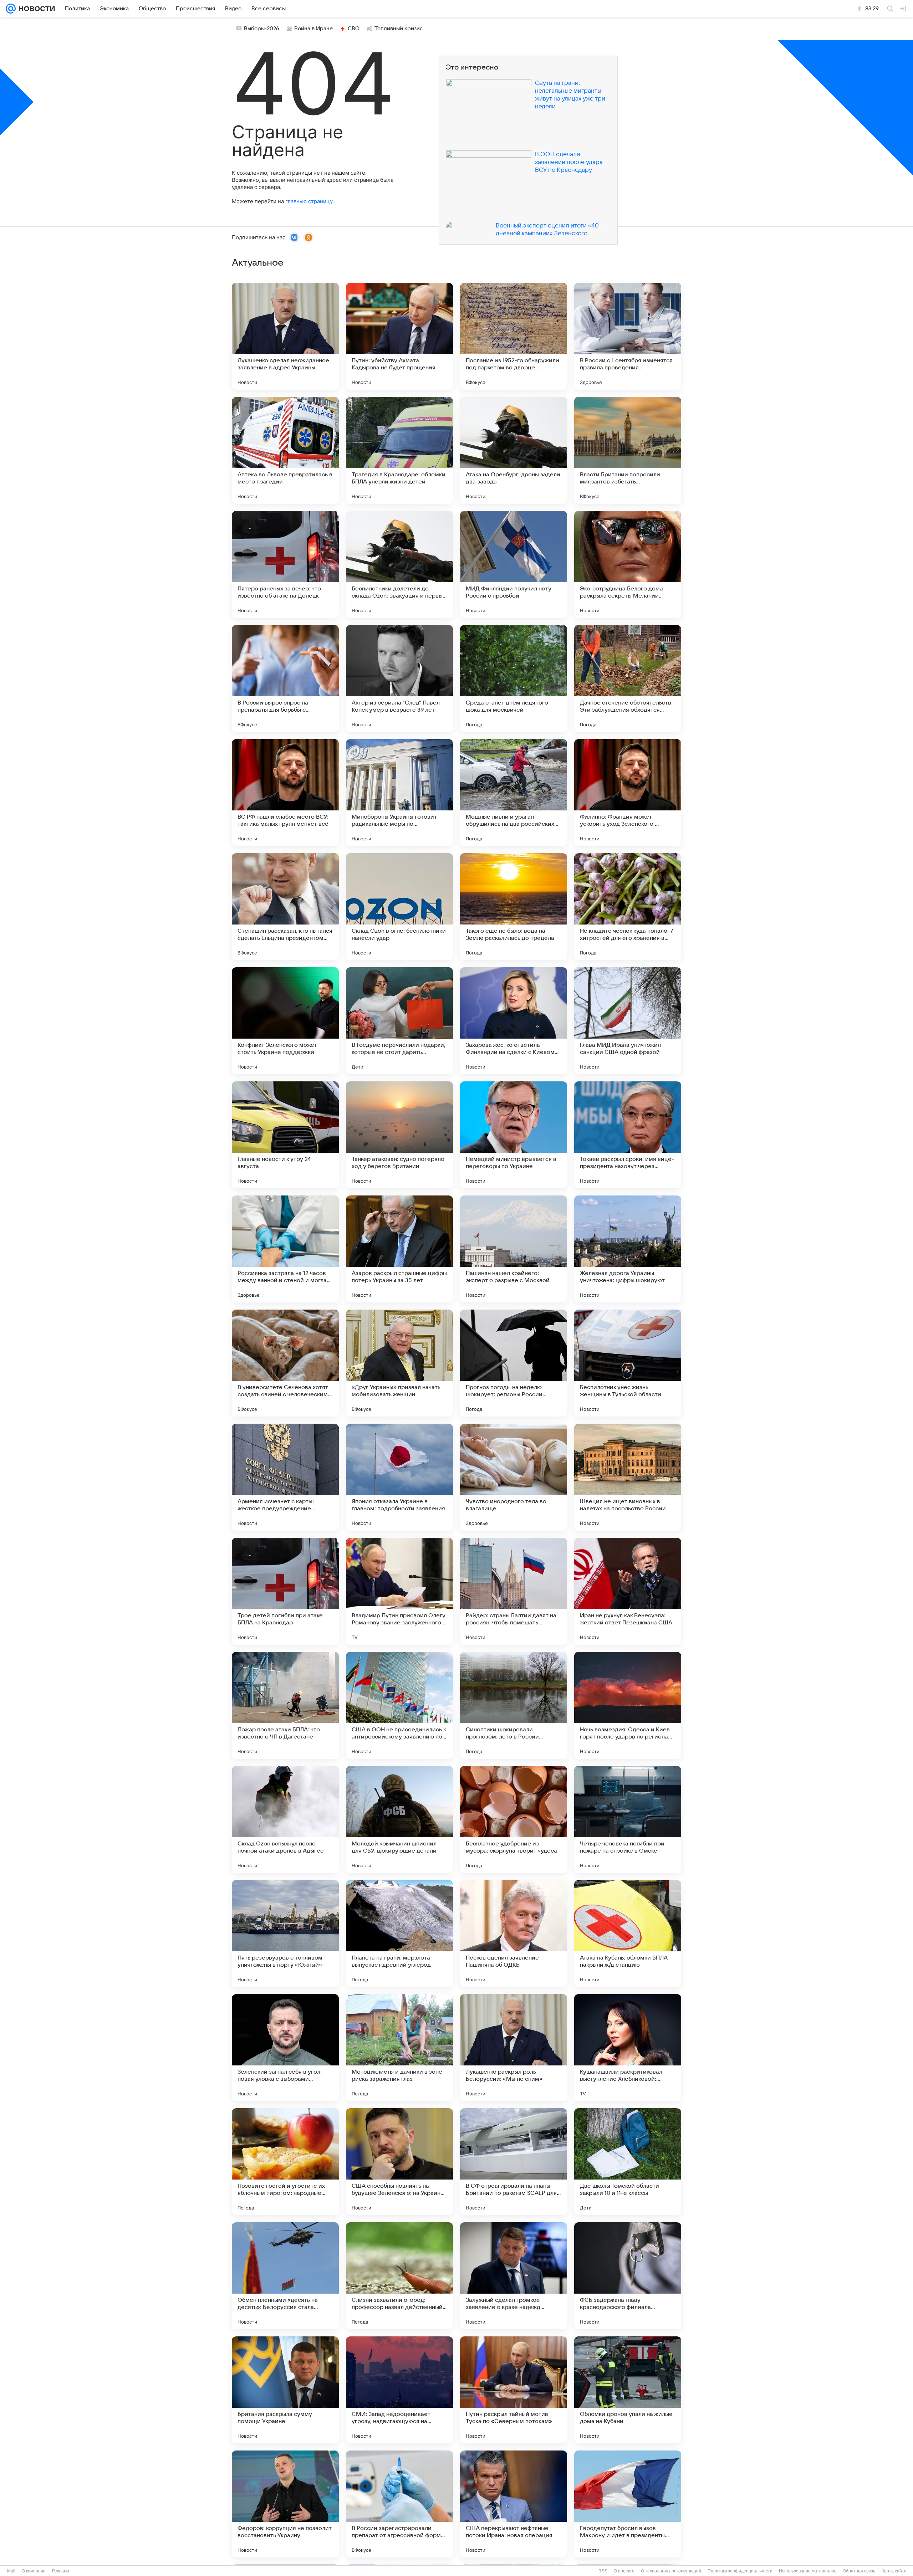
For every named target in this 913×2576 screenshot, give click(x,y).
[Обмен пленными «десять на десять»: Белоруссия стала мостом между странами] (285, 2276)
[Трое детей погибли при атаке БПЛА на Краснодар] (285, 1591)
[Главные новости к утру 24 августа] (285, 1135)
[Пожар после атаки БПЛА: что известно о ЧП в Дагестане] (285, 1705)
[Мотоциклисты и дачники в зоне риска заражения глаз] (399, 2048)
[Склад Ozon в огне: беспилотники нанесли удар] (399, 907)
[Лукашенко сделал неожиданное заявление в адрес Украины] (285, 336)
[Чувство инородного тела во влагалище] (514, 1477)
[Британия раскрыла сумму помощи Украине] (285, 2390)
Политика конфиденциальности (740, 2571)
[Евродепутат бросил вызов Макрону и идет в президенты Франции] (628, 2504)
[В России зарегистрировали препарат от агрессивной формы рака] (399, 2504)
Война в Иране (313, 29)
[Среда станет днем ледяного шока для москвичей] (514, 678)
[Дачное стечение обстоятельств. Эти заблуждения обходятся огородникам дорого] (628, 678)
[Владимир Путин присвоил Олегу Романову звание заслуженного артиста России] (399, 1591)
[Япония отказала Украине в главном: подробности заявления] (399, 1477)
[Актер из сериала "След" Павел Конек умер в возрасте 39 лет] (399, 678)
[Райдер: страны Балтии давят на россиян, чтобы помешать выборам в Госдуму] (514, 1591)
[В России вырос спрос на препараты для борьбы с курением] (285, 678)
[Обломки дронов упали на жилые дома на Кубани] (628, 2390)
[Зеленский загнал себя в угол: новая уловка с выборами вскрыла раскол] (285, 2048)
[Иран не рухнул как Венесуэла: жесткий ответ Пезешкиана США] (628, 1591)
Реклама (61, 2571)
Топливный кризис (399, 29)
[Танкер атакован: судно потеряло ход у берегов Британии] (399, 1135)
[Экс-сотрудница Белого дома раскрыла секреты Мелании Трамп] (628, 564)
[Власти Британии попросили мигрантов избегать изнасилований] (628, 450)
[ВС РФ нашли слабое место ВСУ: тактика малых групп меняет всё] (285, 793)
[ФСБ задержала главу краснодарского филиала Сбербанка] (628, 2276)
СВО (354, 29)
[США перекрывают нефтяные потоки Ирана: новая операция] (514, 2504)
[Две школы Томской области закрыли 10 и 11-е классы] (628, 2162)
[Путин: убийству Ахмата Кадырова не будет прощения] (399, 336)
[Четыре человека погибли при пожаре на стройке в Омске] (628, 1819)
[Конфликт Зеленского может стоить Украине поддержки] (285, 1021)
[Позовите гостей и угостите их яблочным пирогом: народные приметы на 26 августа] (285, 2162)
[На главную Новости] (35, 9)
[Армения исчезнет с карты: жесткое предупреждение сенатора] (285, 1477)
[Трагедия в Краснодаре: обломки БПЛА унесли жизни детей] (399, 450)
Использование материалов (808, 2571)
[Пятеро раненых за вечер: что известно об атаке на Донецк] (285, 564)
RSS (603, 2571)
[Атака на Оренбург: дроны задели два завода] (514, 450)
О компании (34, 2571)
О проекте (624, 2571)
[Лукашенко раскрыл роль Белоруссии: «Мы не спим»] (514, 2048)
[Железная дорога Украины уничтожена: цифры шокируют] (628, 1249)
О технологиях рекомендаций (671, 2571)
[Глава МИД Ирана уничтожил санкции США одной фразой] (628, 1021)
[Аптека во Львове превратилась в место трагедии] (285, 450)
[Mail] (11, 9)
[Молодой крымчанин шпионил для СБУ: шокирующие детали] (399, 1819)
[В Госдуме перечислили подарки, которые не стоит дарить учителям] (399, 1021)
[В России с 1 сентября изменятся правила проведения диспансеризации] (628, 336)
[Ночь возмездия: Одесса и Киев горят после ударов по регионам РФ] (628, 1705)
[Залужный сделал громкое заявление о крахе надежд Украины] (514, 2276)
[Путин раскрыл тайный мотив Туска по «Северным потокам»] (514, 2390)
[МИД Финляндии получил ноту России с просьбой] (514, 564)
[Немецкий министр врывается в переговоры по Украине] (514, 1135)
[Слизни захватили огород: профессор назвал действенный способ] (399, 2276)
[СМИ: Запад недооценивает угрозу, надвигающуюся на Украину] (399, 2390)
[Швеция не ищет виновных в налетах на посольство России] (628, 1477)
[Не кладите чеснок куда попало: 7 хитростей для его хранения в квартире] (628, 907)
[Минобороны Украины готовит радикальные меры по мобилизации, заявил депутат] (399, 793)
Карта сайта (894, 2571)
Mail (11, 2571)
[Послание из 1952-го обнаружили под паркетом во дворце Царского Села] (514, 336)
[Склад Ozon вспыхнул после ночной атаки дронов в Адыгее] (285, 1819)
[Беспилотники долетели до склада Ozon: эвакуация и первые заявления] (399, 564)
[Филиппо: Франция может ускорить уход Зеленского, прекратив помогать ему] (628, 793)
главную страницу (309, 201)
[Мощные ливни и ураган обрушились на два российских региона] (514, 793)
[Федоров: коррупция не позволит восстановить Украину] (285, 2504)
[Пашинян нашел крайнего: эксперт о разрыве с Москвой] (514, 1249)
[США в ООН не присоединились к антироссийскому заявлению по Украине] (399, 1705)
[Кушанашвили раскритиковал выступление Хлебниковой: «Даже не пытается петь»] (628, 2048)
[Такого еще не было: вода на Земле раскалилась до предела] (514, 907)
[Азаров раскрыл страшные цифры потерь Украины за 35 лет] (399, 1249)
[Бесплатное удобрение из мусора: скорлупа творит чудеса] (514, 1819)
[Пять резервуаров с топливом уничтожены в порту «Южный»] (285, 1934)
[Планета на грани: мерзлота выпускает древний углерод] (399, 1934)
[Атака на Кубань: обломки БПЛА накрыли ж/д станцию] (628, 1934)
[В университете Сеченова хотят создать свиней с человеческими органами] (285, 1363)
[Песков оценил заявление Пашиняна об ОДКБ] (514, 1934)
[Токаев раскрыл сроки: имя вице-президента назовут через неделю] (628, 1135)
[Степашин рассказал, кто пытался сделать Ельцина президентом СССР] (285, 907)
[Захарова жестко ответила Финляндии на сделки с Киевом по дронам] (514, 1021)
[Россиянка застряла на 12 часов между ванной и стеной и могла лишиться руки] (285, 1249)
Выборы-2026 (262, 29)
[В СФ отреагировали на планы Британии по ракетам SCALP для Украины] (514, 2162)
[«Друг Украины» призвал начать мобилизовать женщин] (399, 1363)
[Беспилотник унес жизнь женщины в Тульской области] (628, 1363)
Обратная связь (859, 2571)
